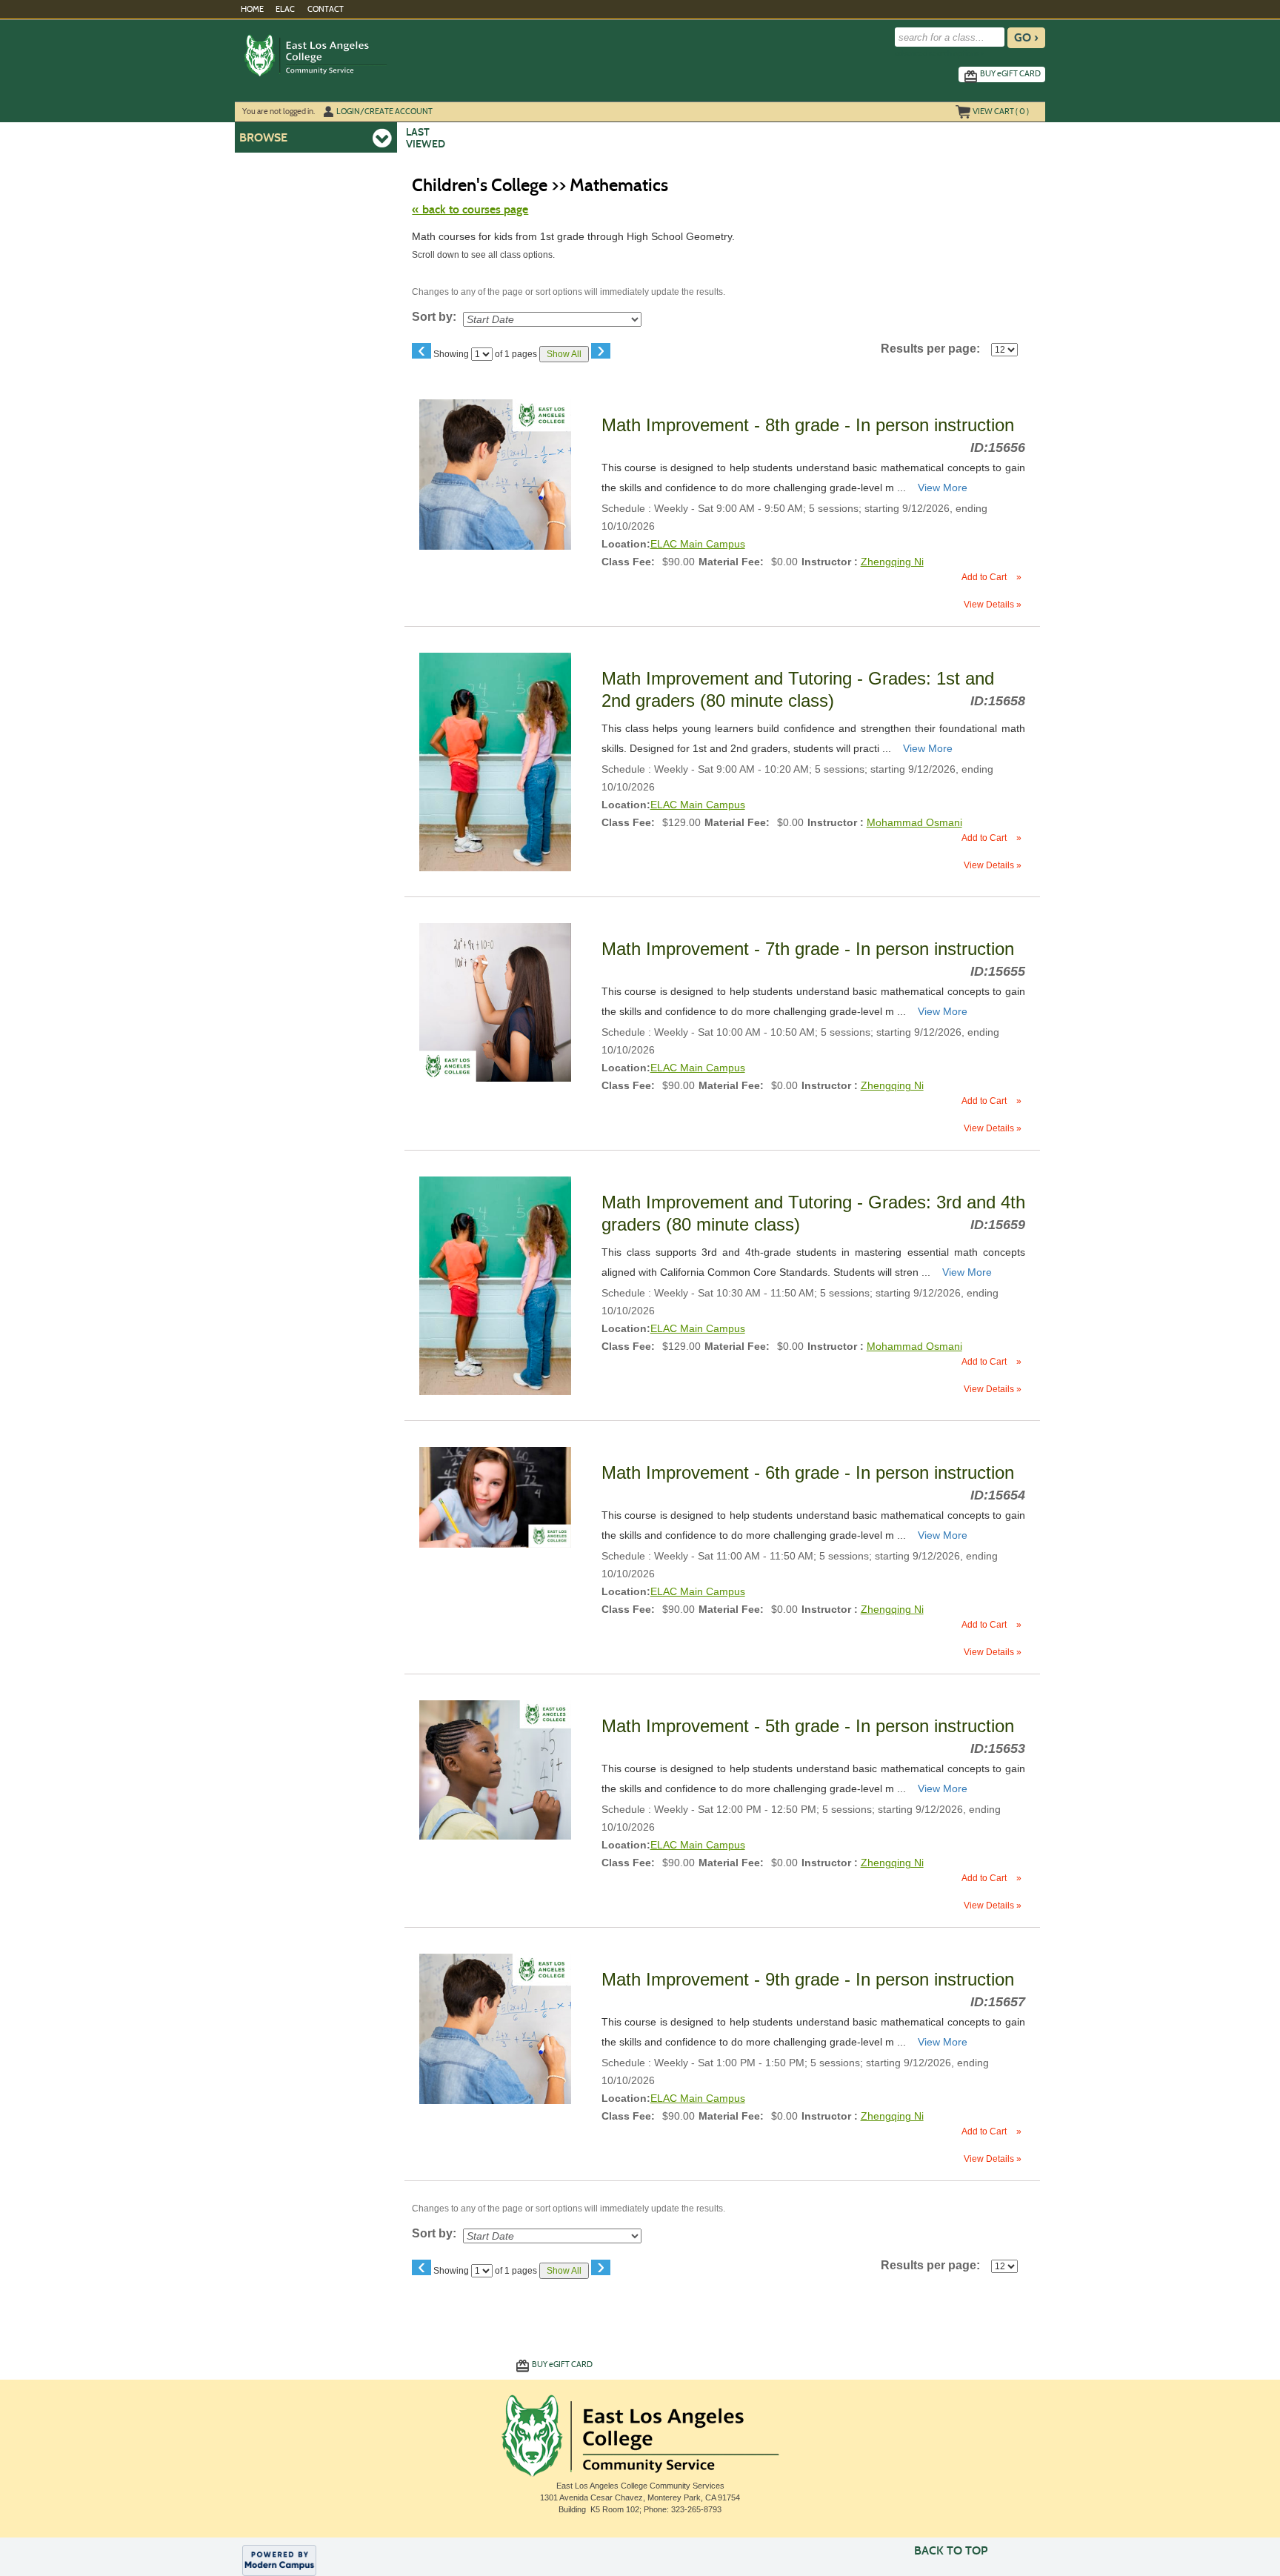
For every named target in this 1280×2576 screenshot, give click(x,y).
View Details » (993, 605)
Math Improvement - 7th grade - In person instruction (810, 949)
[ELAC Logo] (358, 55)
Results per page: (935, 349)
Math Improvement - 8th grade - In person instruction (810, 425)
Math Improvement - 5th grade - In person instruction (810, 1726)
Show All (564, 354)
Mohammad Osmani (914, 822)
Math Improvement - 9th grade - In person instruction (810, 1979)
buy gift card (1010, 73)
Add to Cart (991, 577)
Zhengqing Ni (892, 562)
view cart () (1001, 111)
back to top (951, 2550)
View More (943, 487)
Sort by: (434, 317)
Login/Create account (384, 111)
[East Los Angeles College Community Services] (640, 2433)
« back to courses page (470, 209)
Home (252, 9)
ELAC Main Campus (698, 544)
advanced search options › (939, 54)
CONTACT (326, 9)
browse (263, 137)
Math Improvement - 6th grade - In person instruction (810, 1472)
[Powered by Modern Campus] (279, 2560)
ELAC (285, 9)
